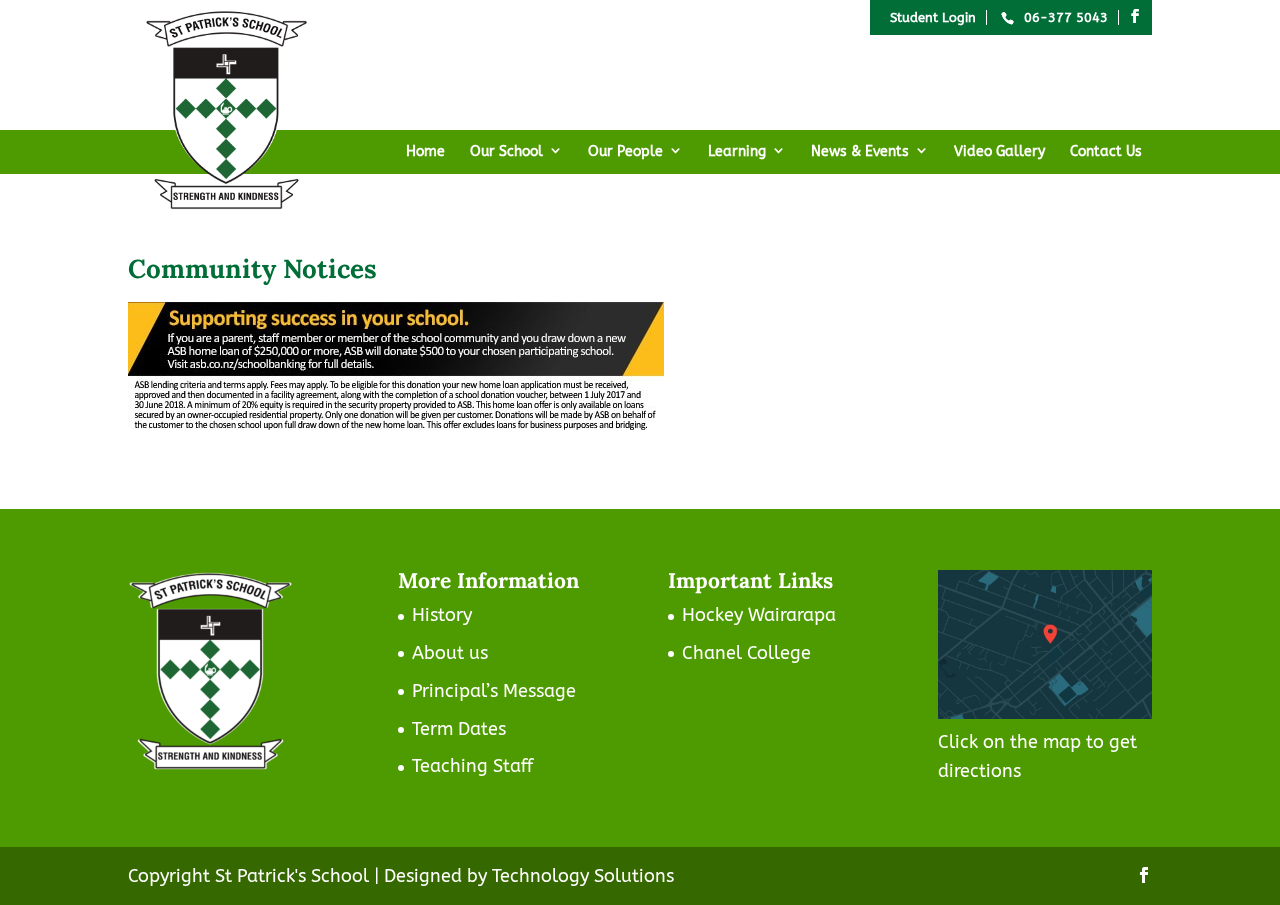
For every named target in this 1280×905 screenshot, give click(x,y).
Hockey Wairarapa (759, 615)
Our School (506, 151)
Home (425, 151)
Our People (625, 151)
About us (450, 653)
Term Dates (459, 729)
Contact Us (1106, 151)
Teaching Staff (472, 766)
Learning (737, 151)
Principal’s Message (494, 691)
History (442, 615)
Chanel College (746, 653)
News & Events (860, 151)
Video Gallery (999, 151)
